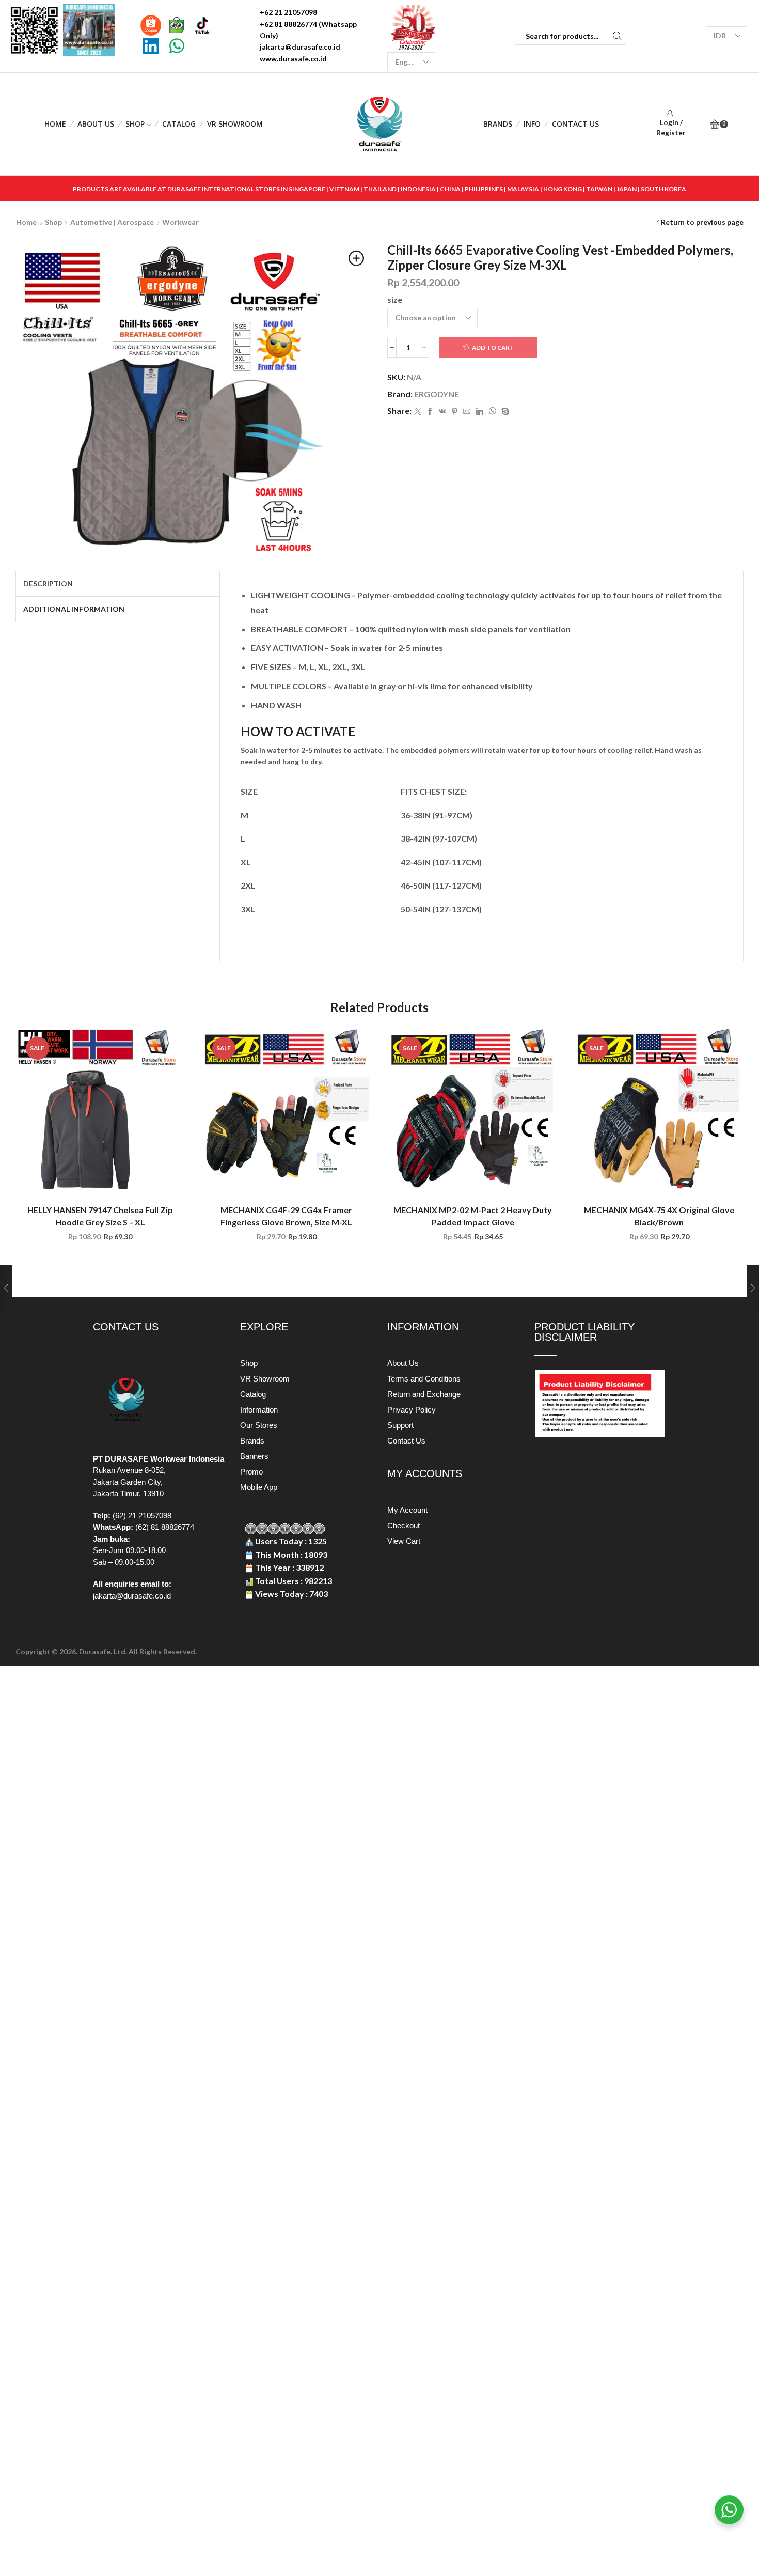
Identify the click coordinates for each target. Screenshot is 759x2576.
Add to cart (493, 347)
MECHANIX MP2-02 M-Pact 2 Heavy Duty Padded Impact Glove (473, 1216)
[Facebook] (430, 412)
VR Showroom (235, 124)
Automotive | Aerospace (112, 222)
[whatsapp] (492, 412)
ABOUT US (96, 124)
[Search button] (617, 36)
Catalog (179, 124)
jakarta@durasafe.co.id (132, 1596)
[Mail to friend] (467, 412)
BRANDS (498, 124)
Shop (135, 124)
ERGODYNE (437, 394)
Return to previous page (702, 222)
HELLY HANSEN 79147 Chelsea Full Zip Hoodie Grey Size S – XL (100, 1216)
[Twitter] (418, 412)
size (395, 299)
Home (55, 124)
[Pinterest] (455, 412)
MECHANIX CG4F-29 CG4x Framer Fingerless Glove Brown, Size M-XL (286, 1216)
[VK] (442, 412)
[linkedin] (479, 412)
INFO (532, 124)
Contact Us (575, 124)
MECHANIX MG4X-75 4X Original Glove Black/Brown (659, 1216)
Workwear (180, 222)
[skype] (504, 412)
